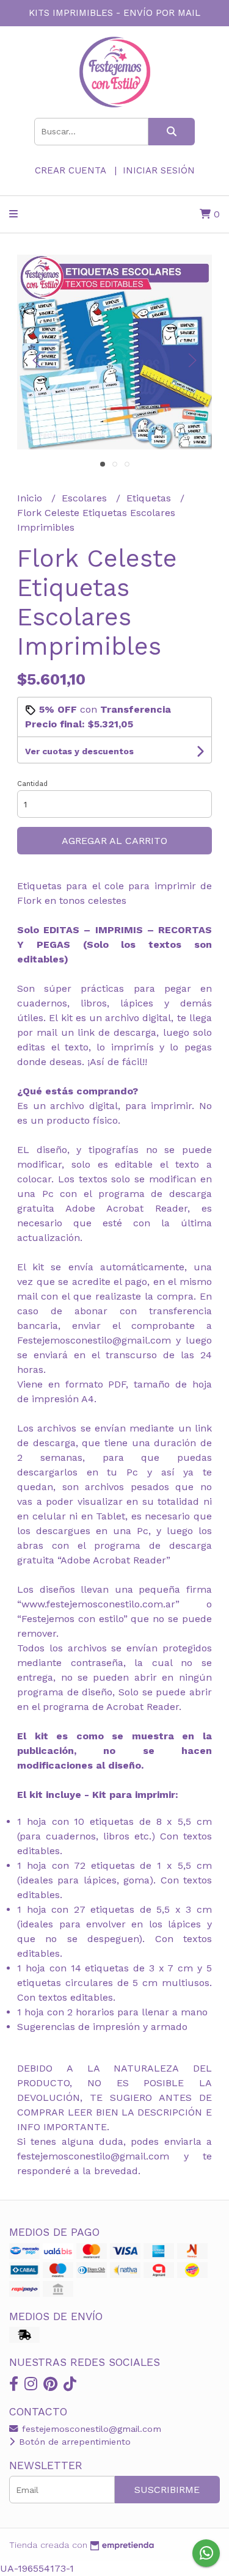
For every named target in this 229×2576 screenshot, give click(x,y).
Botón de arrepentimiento (73, 2442)
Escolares (86, 498)
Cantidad (32, 784)
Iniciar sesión (159, 170)
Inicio (31, 498)
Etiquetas (150, 498)
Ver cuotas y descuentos (79, 751)
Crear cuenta (70, 170)
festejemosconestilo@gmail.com (90, 2429)
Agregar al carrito (114, 841)
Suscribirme (167, 2490)
